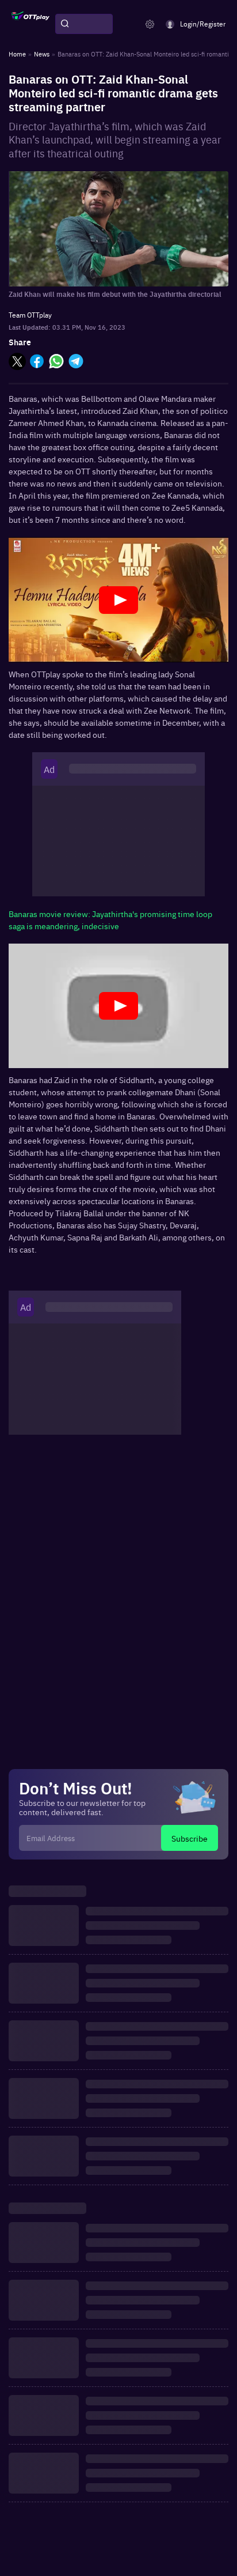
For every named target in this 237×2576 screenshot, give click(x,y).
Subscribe (190, 1838)
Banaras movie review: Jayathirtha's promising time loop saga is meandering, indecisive (110, 920)
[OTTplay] (30, 24)
